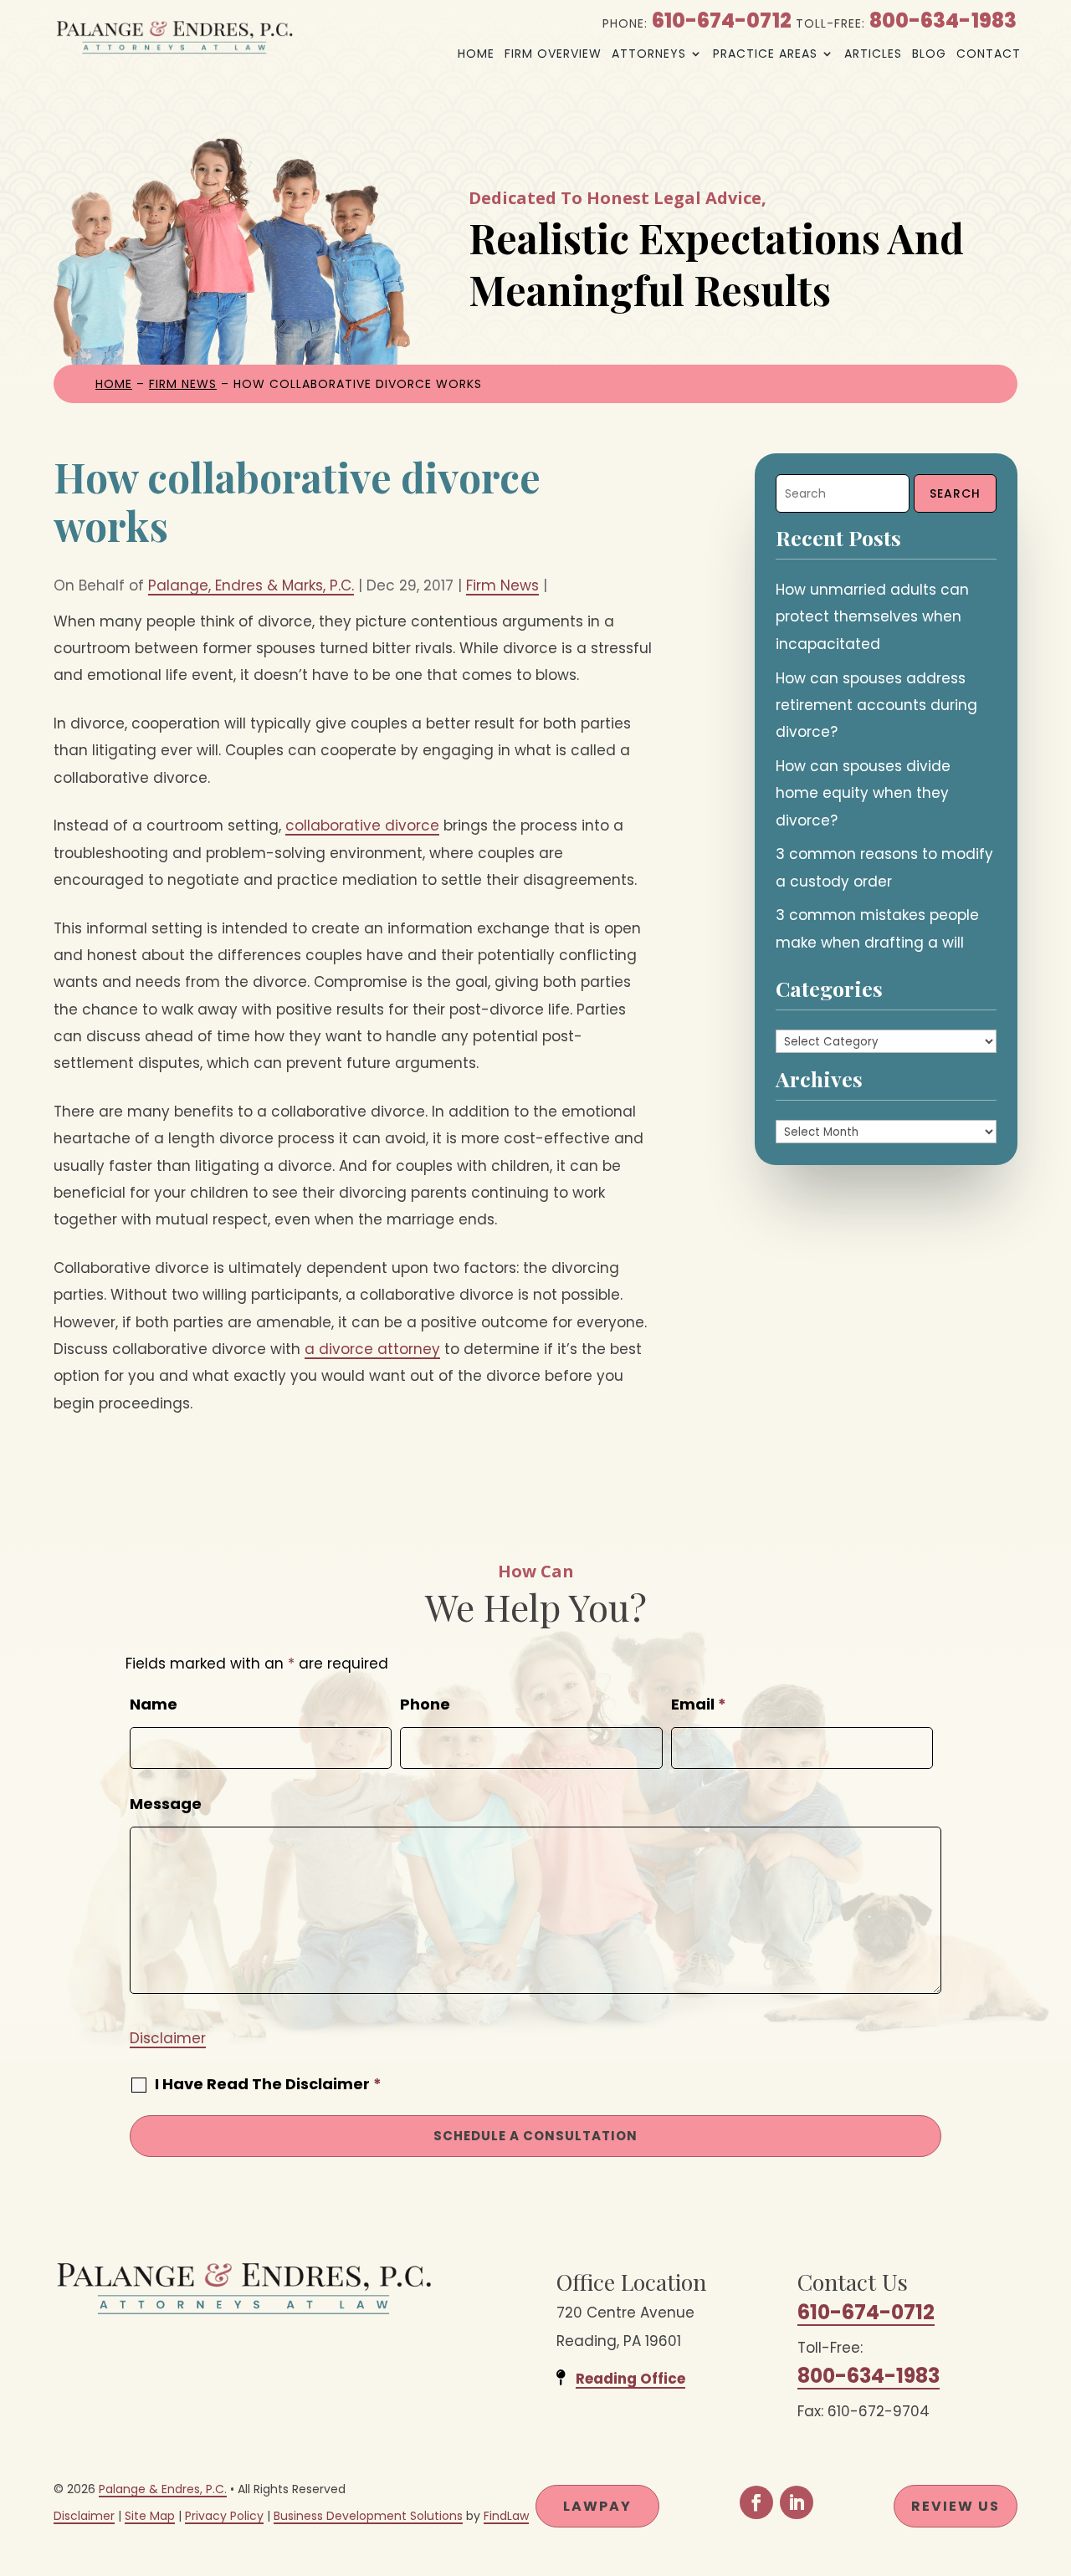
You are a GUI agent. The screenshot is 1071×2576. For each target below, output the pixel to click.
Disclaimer (168, 2038)
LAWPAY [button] (597, 2506)
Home (476, 54)
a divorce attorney (372, 1349)
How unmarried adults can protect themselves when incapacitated (872, 617)
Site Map (150, 2516)
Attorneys (649, 54)
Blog (929, 54)
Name (154, 1704)
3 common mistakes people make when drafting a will (877, 928)
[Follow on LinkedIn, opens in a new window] (797, 2502)
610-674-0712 (722, 20)
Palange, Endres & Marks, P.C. (251, 585)
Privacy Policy (224, 2516)
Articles (873, 54)
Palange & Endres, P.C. (163, 2489)
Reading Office (630, 2379)
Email (699, 1704)
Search (955, 493)
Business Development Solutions (368, 2516)
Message (166, 1804)
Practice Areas (765, 54)
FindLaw (506, 2516)
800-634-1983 (943, 20)
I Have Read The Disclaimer (268, 2084)
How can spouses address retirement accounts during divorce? (876, 705)
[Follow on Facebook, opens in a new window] (756, 2502)
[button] (1054, 2455)
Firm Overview (553, 54)
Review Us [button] (956, 2506)
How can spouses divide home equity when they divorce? (863, 793)
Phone (425, 1704)
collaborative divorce (362, 825)
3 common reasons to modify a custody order (884, 867)
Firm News (502, 585)
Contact (989, 54)
